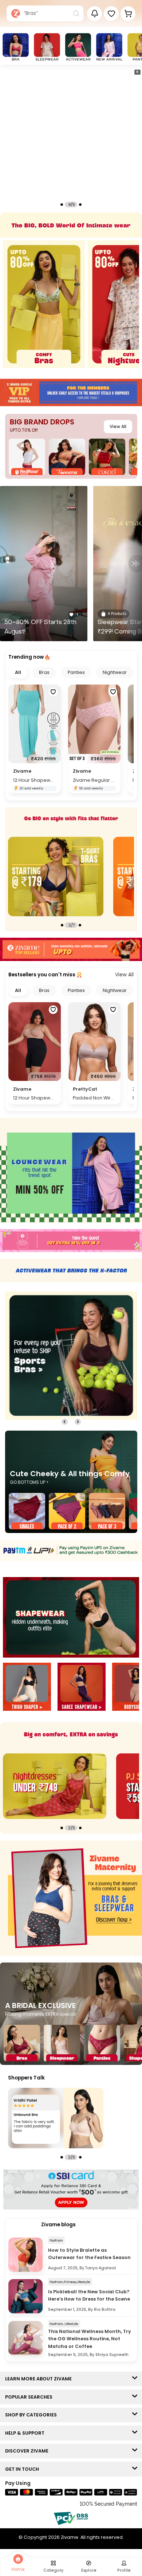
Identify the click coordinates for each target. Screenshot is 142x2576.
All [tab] (18, 672)
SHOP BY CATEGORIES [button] (33, 2415)
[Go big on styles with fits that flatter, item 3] (56, 877)
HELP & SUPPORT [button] (26, 2433)
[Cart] (128, 14)
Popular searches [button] (30, 2397)
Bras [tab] (44, 672)
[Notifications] (94, 14)
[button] (111, 14)
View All (118, 426)
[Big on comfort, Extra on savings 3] (55, 1786)
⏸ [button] (137, 72)
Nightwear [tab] (115, 672)
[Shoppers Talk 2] (56, 2118)
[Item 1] (27, 1688)
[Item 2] (82, 1688)
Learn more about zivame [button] (40, 2379)
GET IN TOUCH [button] (24, 2469)
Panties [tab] (76, 672)
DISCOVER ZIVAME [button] (28, 2451)
